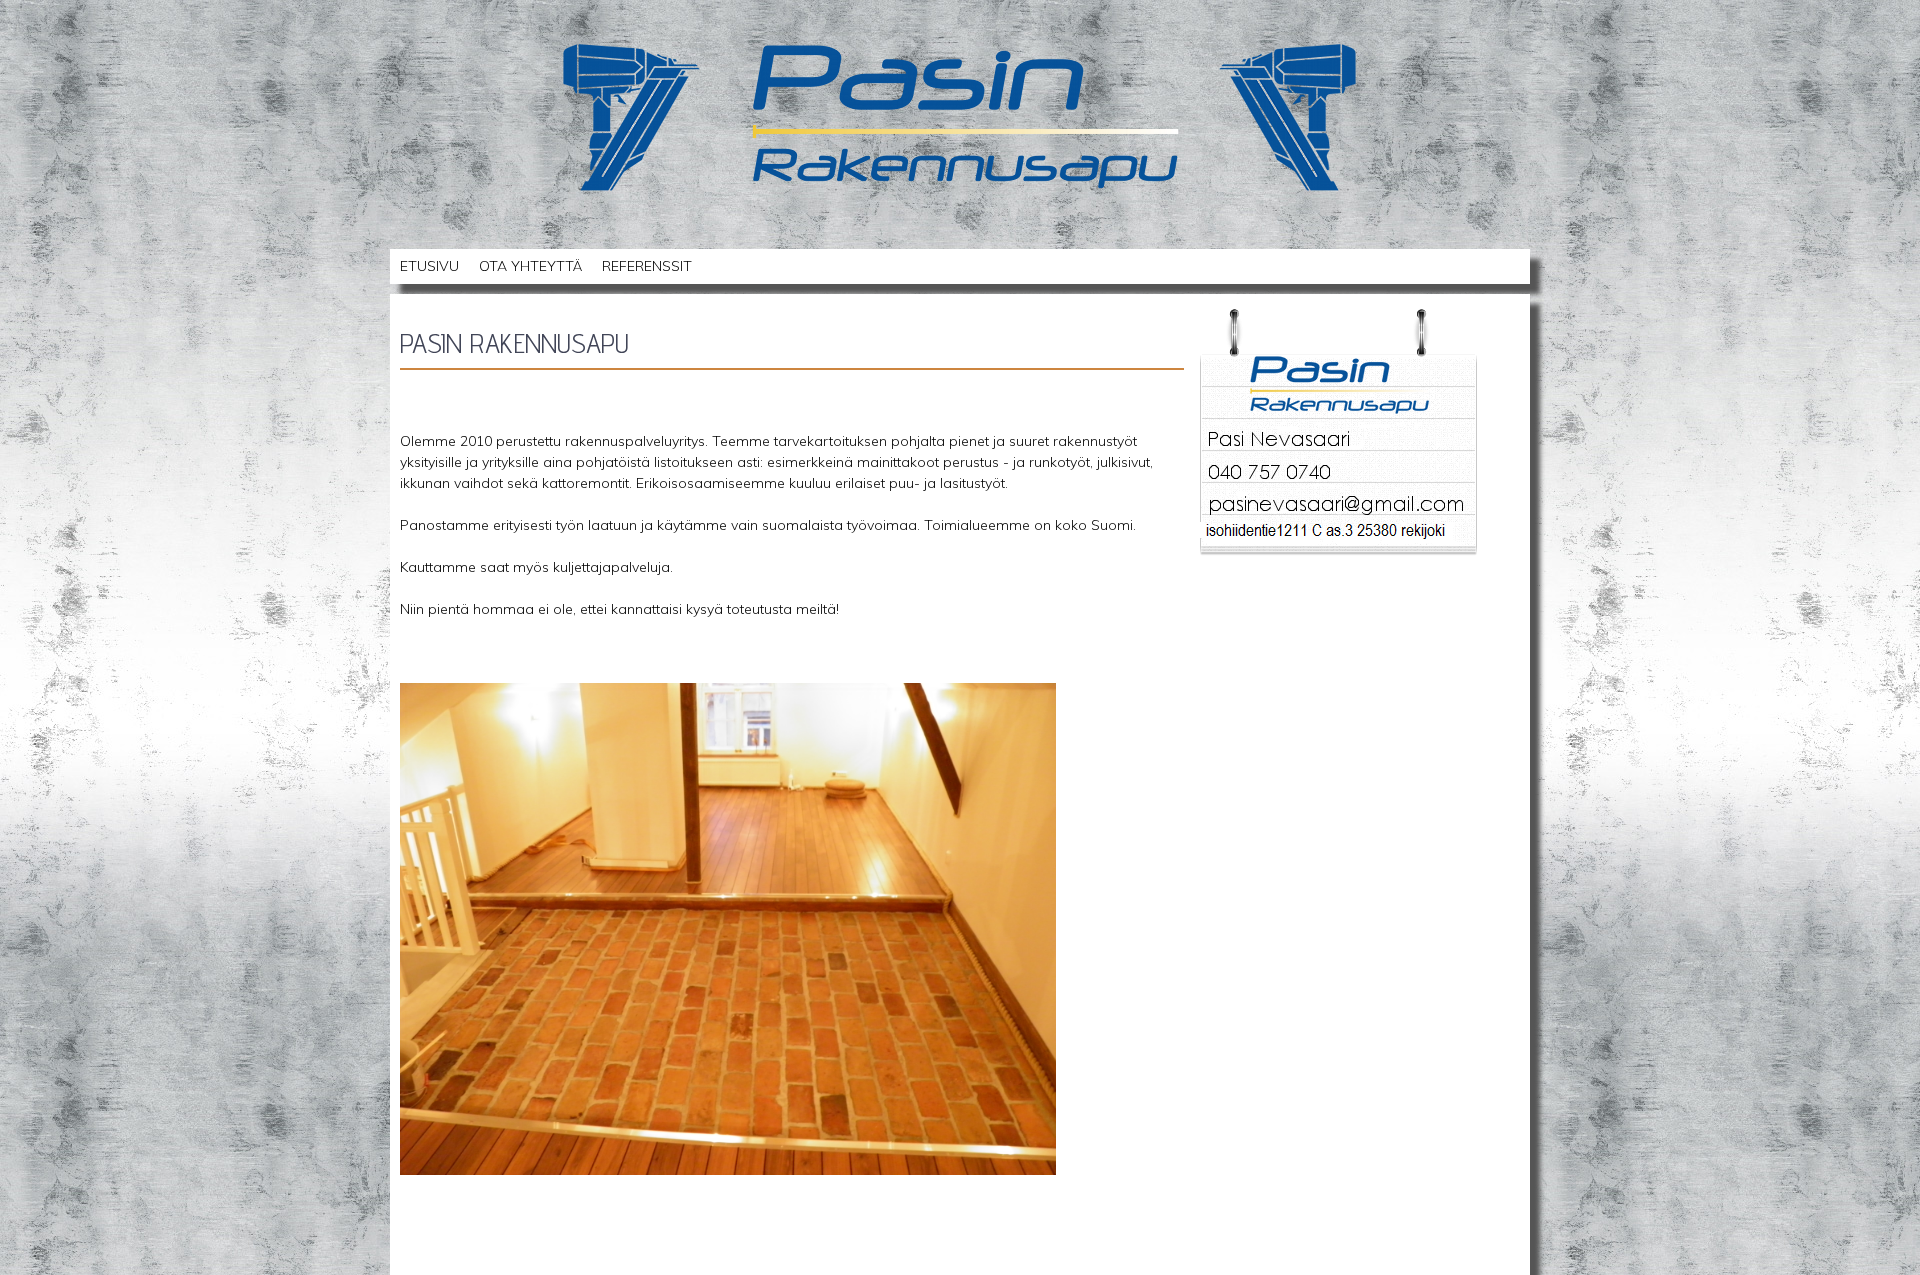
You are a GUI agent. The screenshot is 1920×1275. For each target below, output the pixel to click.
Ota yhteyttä (530, 266)
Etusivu (429, 266)
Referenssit (647, 266)
